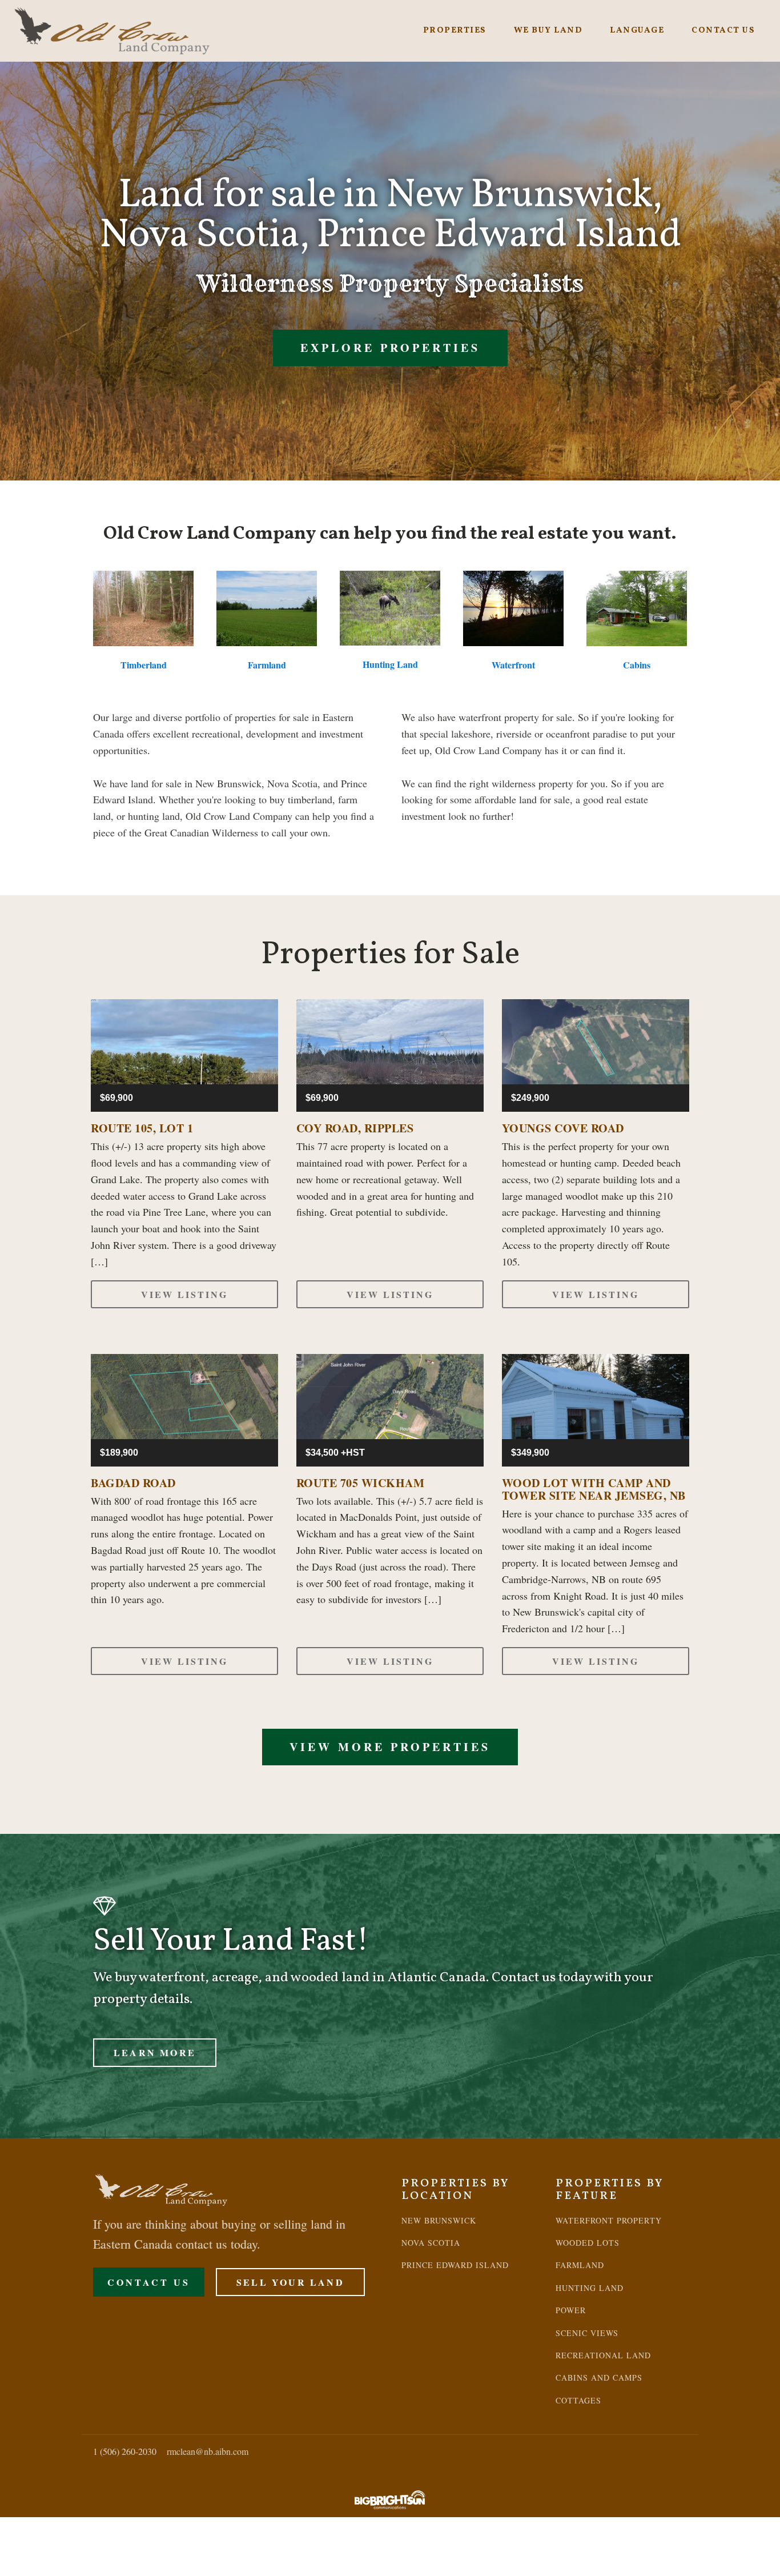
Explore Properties (390, 348)
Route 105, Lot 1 (142, 1128)
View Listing (184, 1294)
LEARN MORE (155, 2052)
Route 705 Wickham (361, 1483)
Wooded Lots (588, 2243)
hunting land (590, 2288)
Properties (455, 31)
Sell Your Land (290, 2282)
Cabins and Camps (599, 2377)
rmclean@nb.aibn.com (208, 2451)
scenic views (587, 2333)
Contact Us (723, 31)
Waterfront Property (609, 2220)
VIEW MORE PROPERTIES (390, 1747)
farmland (580, 2265)
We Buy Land (548, 31)
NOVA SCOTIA (431, 2243)
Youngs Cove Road (563, 1128)
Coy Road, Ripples (355, 1128)
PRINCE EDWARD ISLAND (455, 2265)
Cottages (578, 2400)
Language (637, 31)
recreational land (603, 2355)
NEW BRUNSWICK (439, 2220)
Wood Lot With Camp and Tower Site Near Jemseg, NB (594, 1489)
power (571, 2310)
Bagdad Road (133, 1483)
